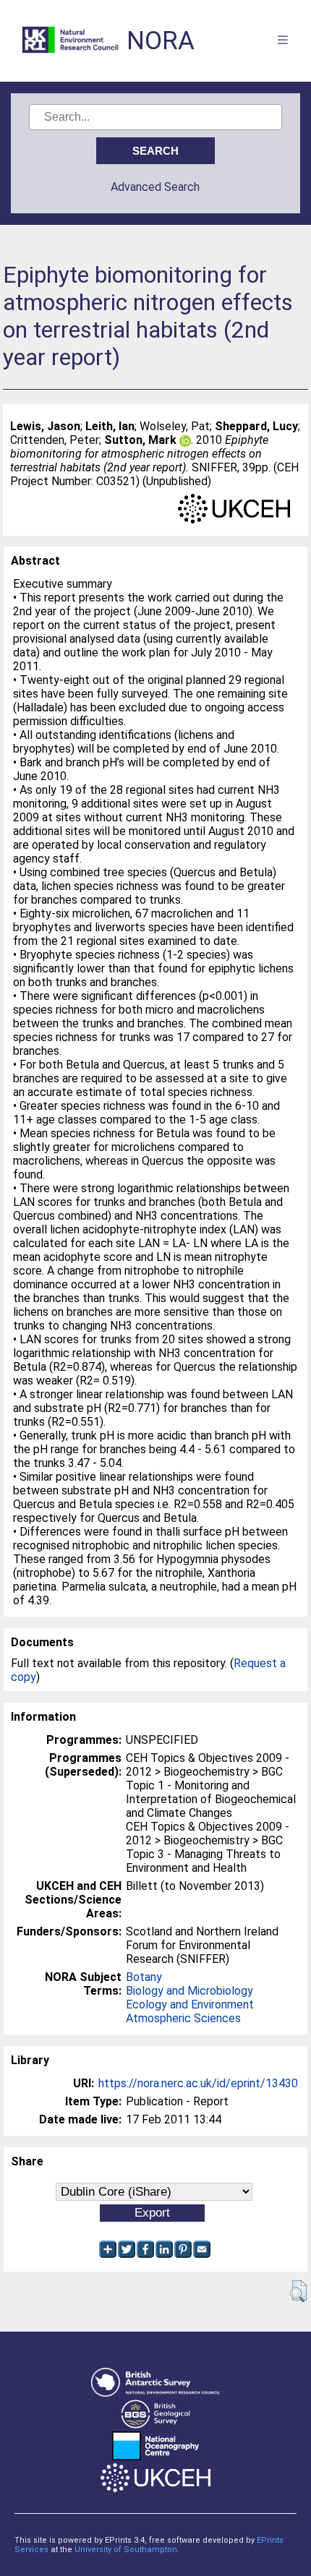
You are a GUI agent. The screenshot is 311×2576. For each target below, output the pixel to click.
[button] (298, 2291)
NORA (161, 41)
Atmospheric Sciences (183, 2018)
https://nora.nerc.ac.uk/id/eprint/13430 (198, 2083)
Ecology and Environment (190, 2004)
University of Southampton (126, 2550)
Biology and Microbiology (189, 1991)
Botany (144, 1977)
